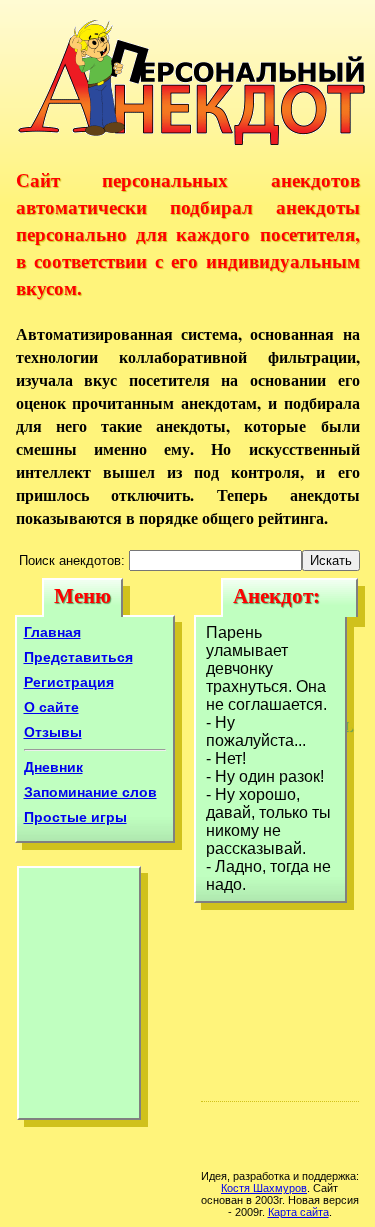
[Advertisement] (79, 998)
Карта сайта (298, 1212)
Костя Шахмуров (264, 1188)
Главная (52, 632)
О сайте (51, 707)
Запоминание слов (90, 792)
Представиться (78, 657)
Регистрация (69, 682)
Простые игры (75, 817)
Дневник (53, 767)
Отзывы (53, 732)
